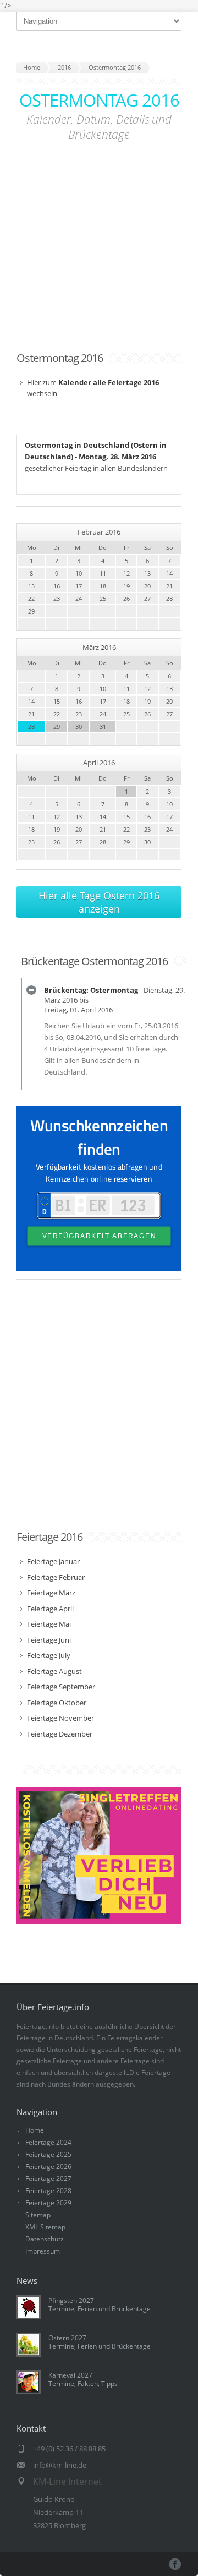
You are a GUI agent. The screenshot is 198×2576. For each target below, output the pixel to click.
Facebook (175, 2564)
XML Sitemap (45, 2227)
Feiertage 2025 (48, 2154)
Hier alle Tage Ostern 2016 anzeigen (99, 902)
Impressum (43, 2251)
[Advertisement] (99, 243)
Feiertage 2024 (48, 2142)
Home (35, 2130)
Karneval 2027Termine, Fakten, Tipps (83, 2379)
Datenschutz (45, 2239)
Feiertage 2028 (48, 2191)
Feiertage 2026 (48, 2166)
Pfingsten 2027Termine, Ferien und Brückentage (100, 2305)
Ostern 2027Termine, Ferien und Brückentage (100, 2342)
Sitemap (38, 2215)
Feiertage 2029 (48, 2203)
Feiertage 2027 (48, 2179)
